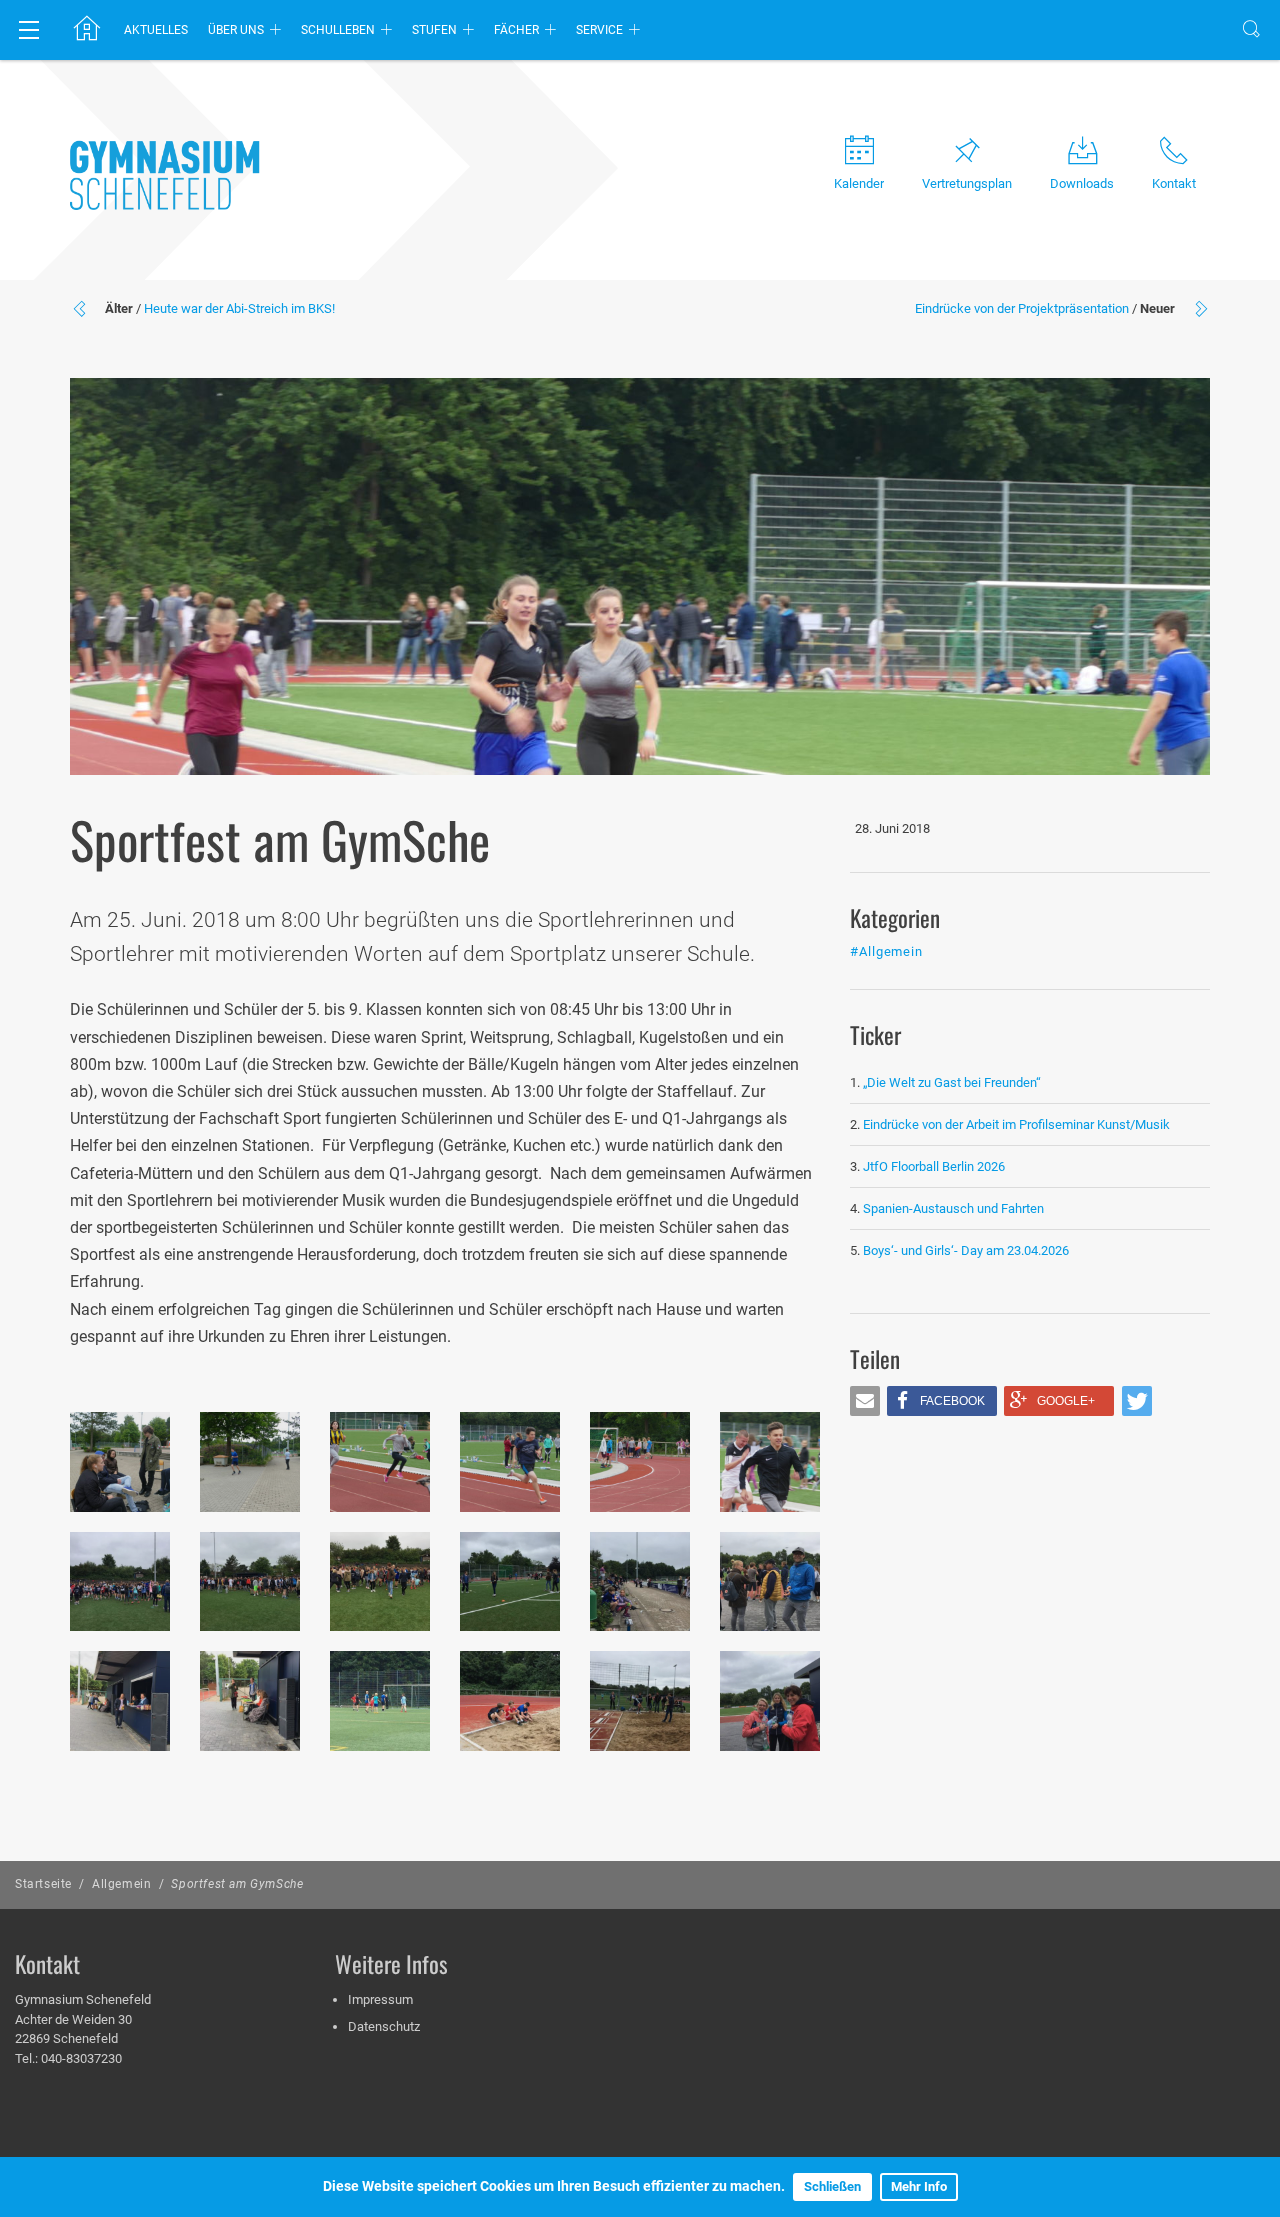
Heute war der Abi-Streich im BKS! (239, 308)
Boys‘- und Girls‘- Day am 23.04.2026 (966, 1250)
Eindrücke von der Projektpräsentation (1022, 308)
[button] (865, 1401)
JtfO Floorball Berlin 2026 (934, 1166)
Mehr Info (919, 2186)
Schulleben (338, 30)
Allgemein (121, 1884)
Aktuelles (156, 30)
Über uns (236, 30)
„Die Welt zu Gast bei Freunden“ (953, 1082)
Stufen (434, 30)
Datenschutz (384, 2026)
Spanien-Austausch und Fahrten (953, 1208)
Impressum (380, 1999)
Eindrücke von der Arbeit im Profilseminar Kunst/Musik (1016, 1124)
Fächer (516, 30)
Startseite (43, 1884)
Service (599, 30)
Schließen (832, 2186)
